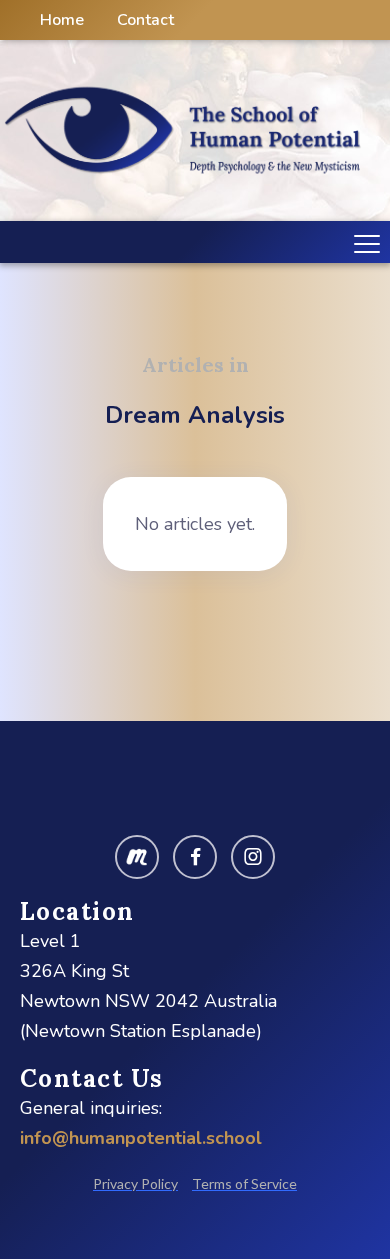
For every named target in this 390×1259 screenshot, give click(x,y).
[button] (363, 242)
